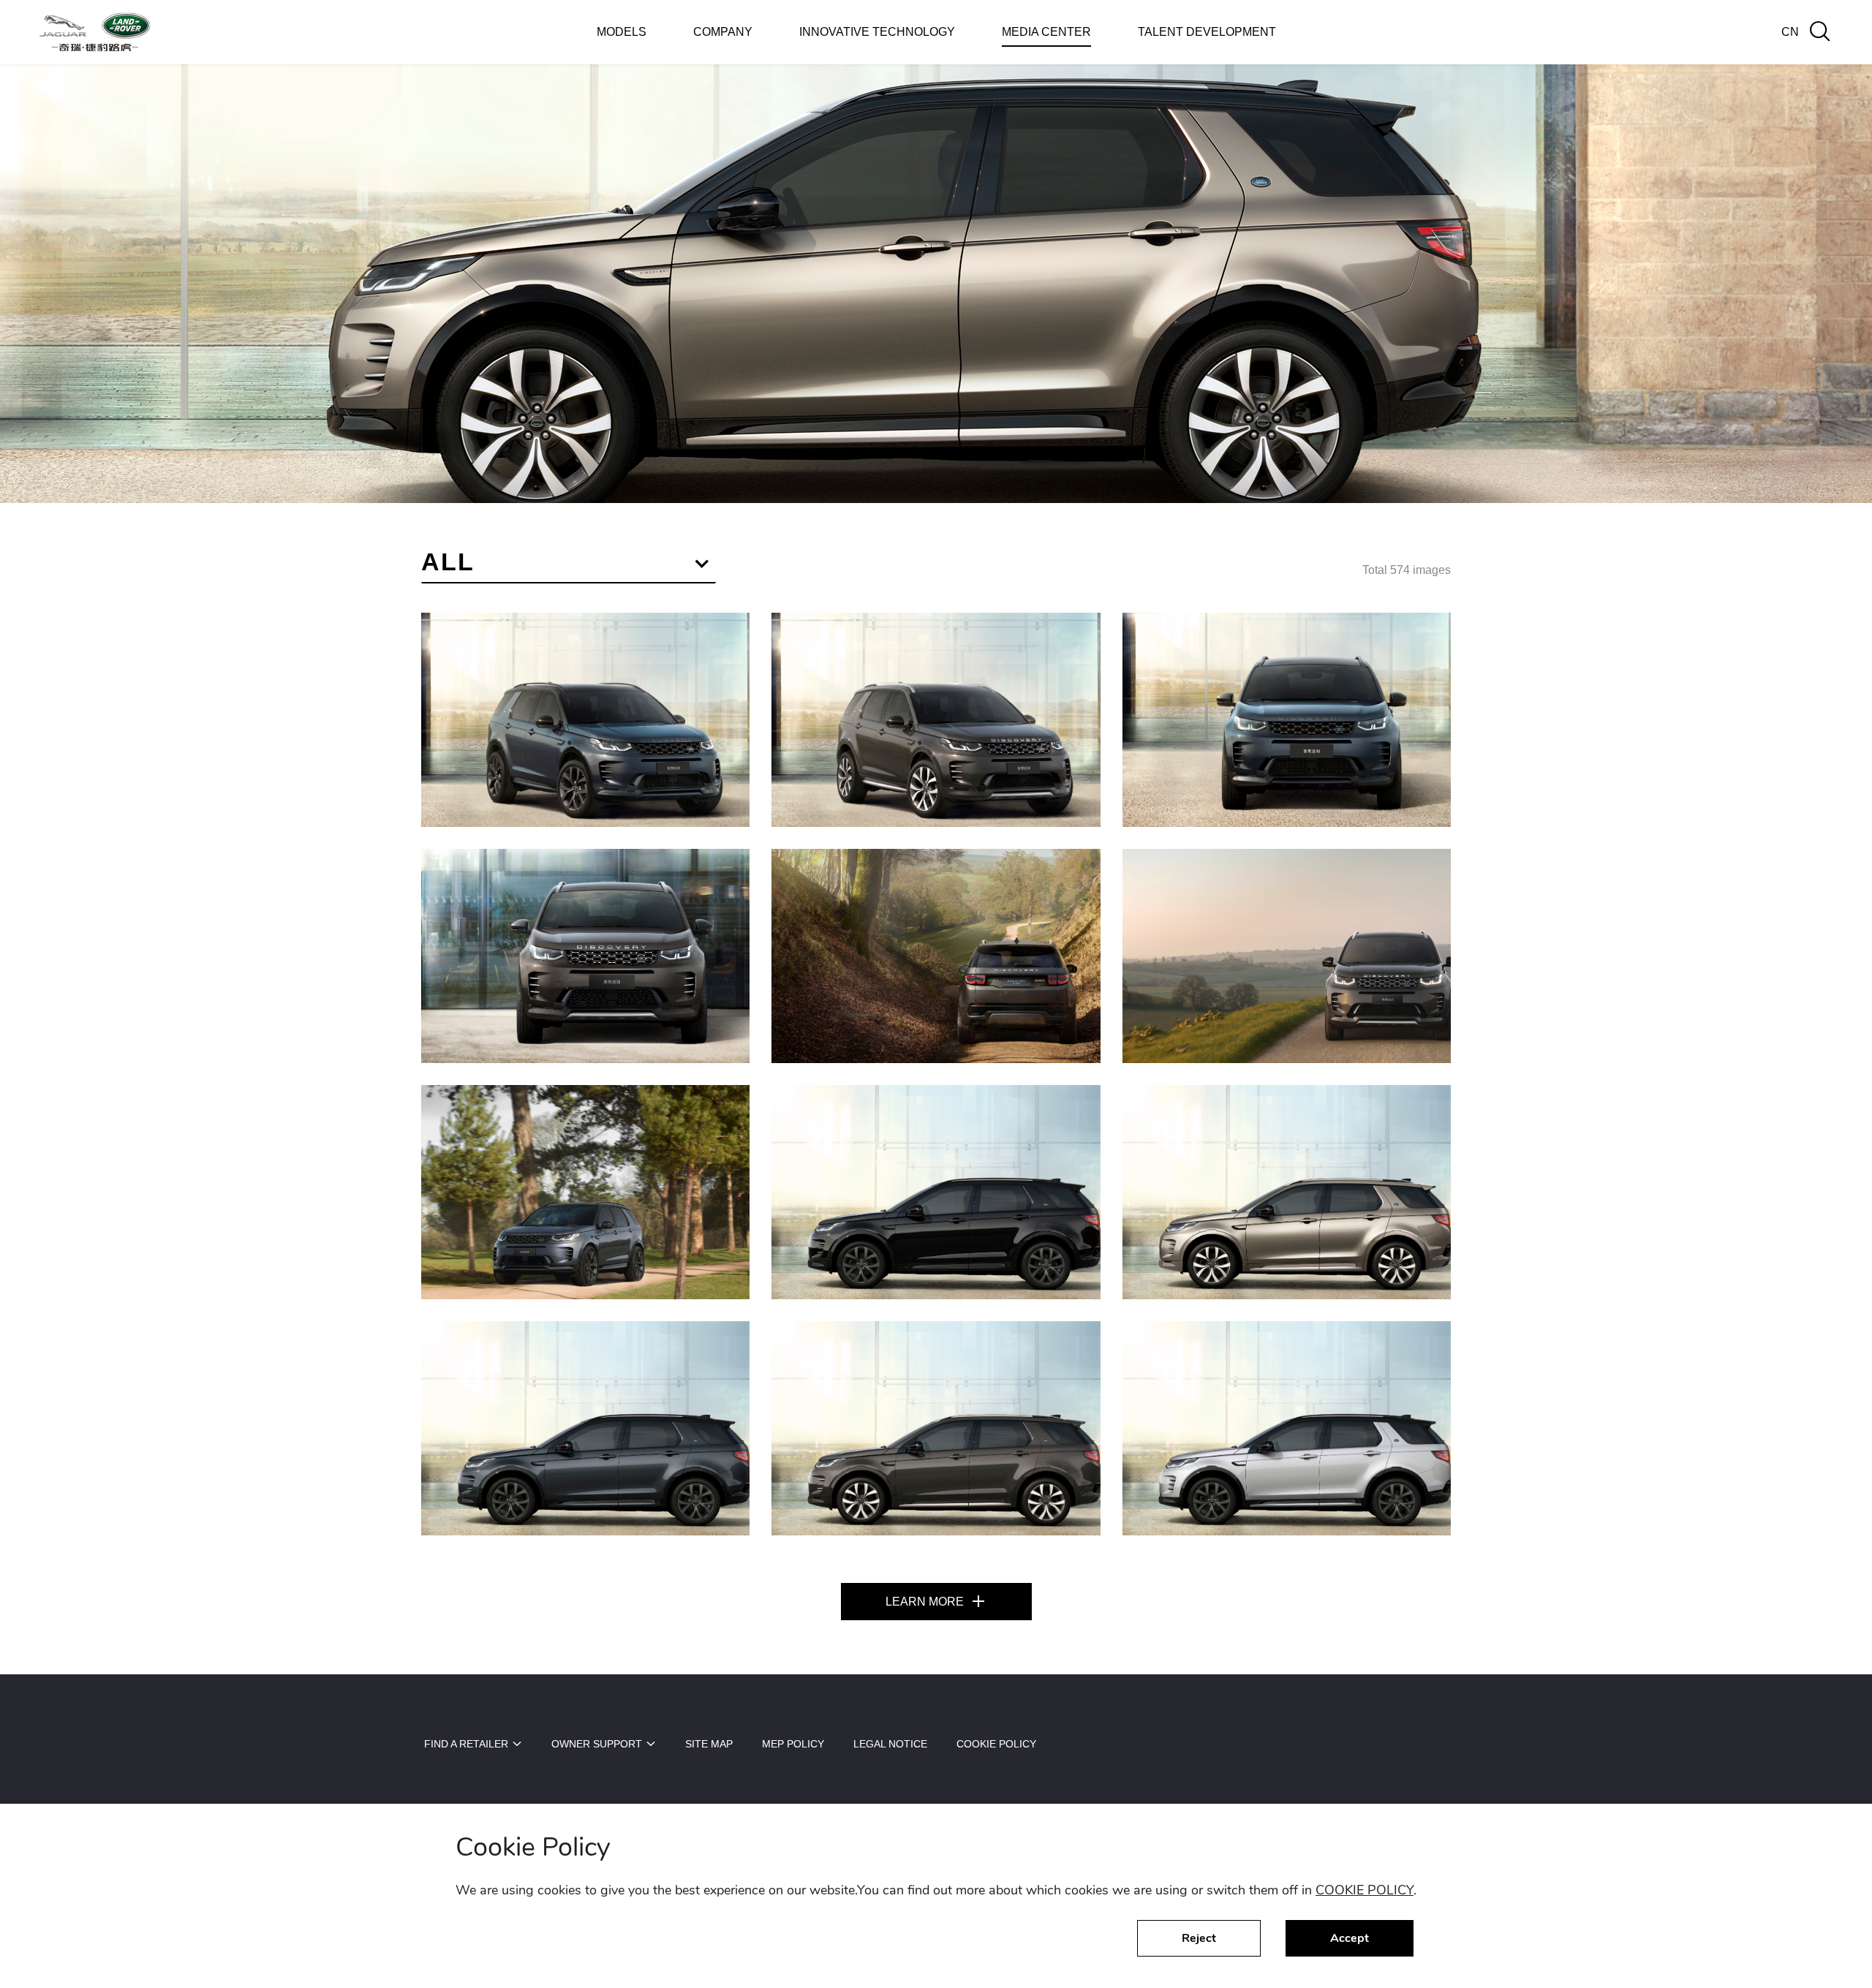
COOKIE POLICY (1365, 1890)
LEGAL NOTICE (890, 1744)
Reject (1199, 1938)
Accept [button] (1350, 1938)
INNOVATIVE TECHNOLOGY (877, 32)
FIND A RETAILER (466, 1744)
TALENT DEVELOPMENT (1207, 32)
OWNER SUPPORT (597, 1744)
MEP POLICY (793, 1744)
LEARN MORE (928, 1602)
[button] (569, 565)
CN (1790, 32)
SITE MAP (709, 1744)
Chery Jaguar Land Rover (95, 33)
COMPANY (723, 32)
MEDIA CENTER (1046, 32)
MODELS (622, 32)
